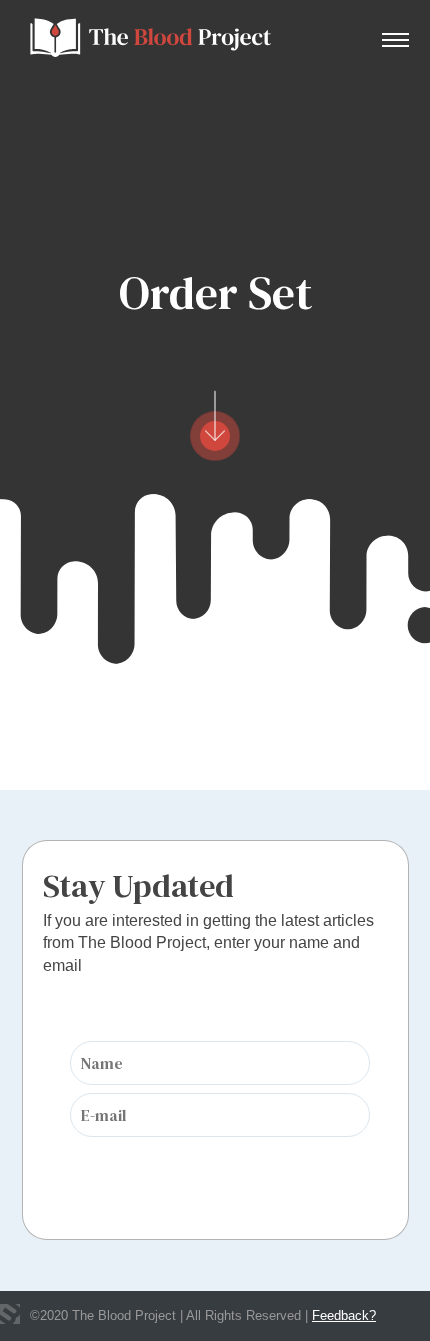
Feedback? (344, 1315)
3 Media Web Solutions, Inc (10, 1314)
